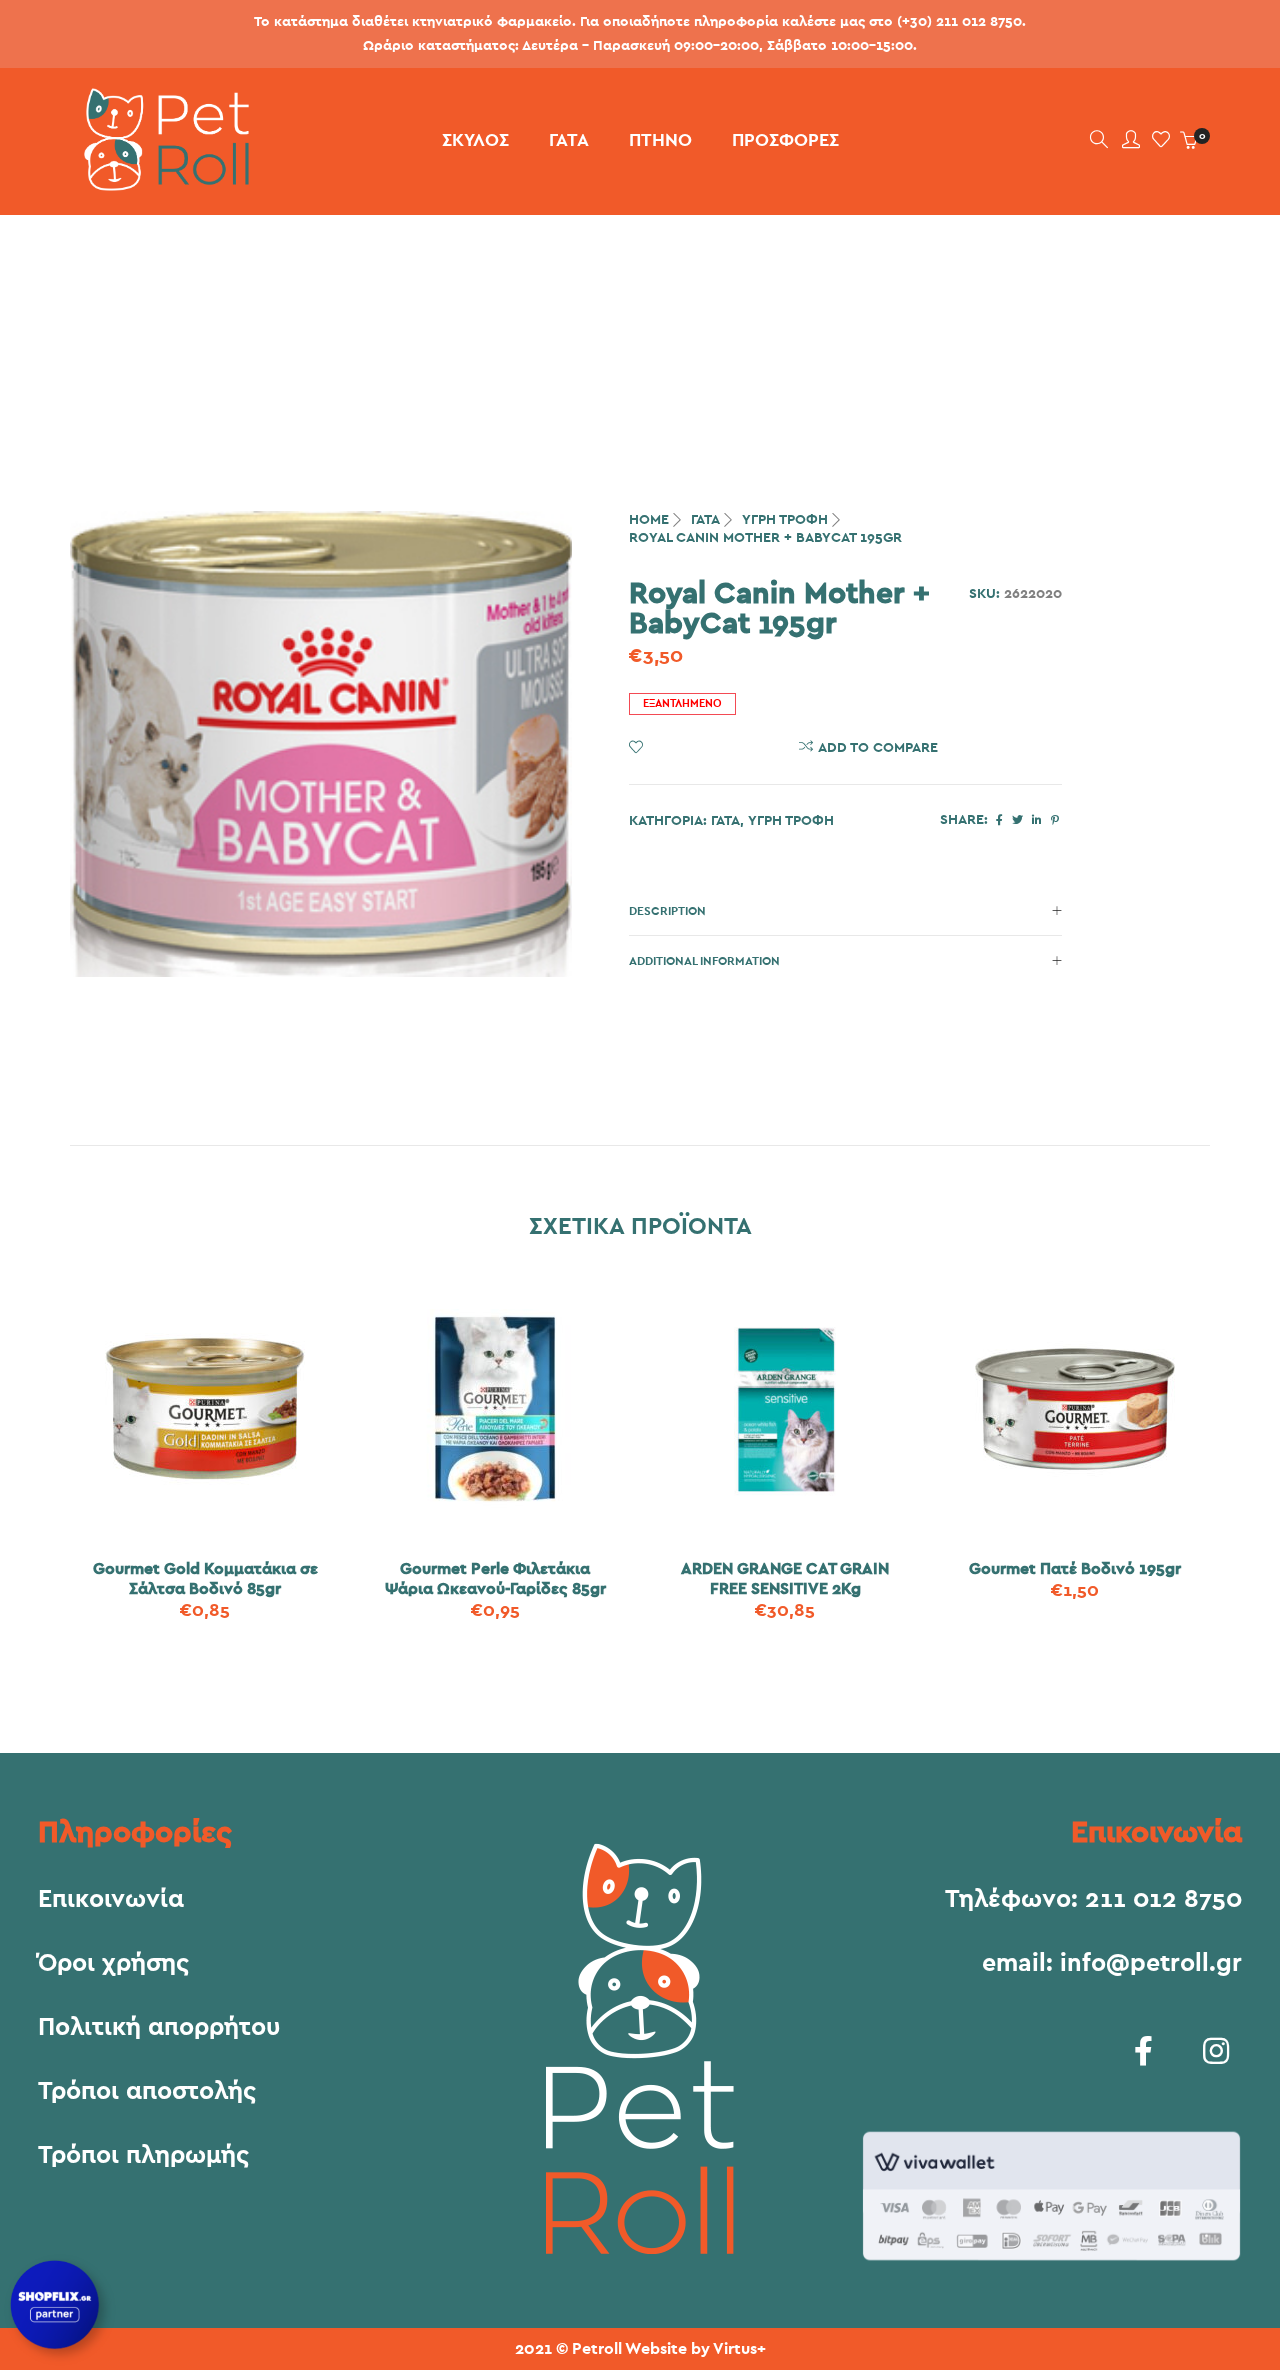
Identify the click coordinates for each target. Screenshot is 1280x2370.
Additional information (704, 961)
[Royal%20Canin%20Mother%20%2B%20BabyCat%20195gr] (999, 820)
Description (667, 911)
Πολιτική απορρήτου (159, 2028)
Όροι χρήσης (113, 1964)
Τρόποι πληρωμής (143, 2156)
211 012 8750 (1163, 1899)
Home (649, 520)
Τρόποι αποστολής (147, 2092)
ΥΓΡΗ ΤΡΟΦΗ (785, 520)
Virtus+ (739, 2349)
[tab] (845, 911)
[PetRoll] (159, 183)
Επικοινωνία (111, 1900)
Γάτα (705, 520)
